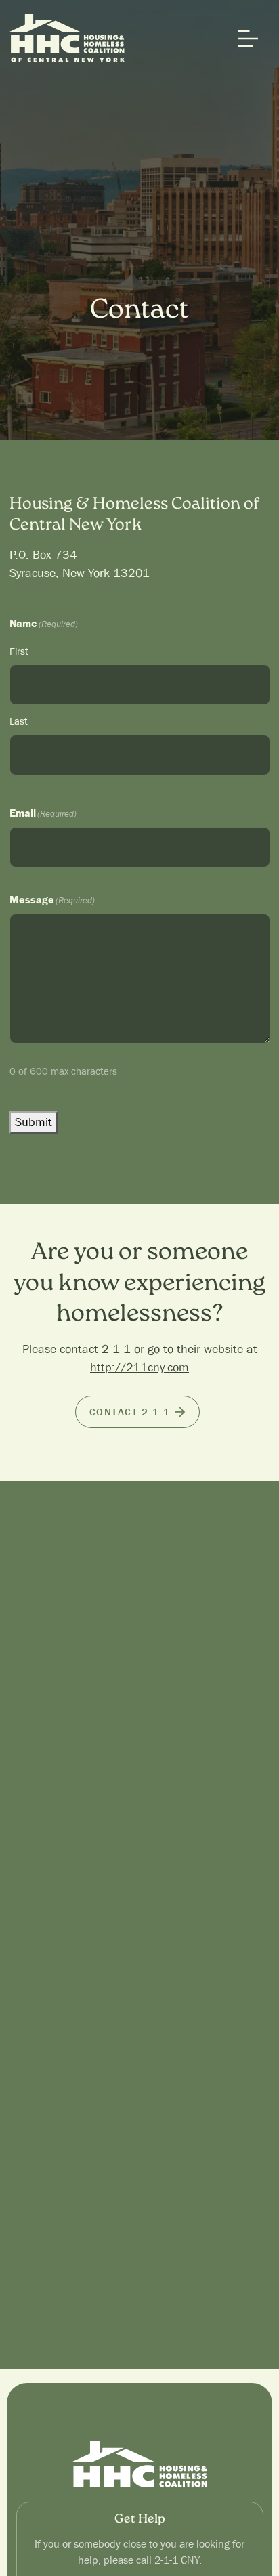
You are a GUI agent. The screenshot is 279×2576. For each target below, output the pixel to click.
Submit (34, 1122)
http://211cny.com (139, 1368)
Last (19, 721)
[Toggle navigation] (244, 39)
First (19, 651)
